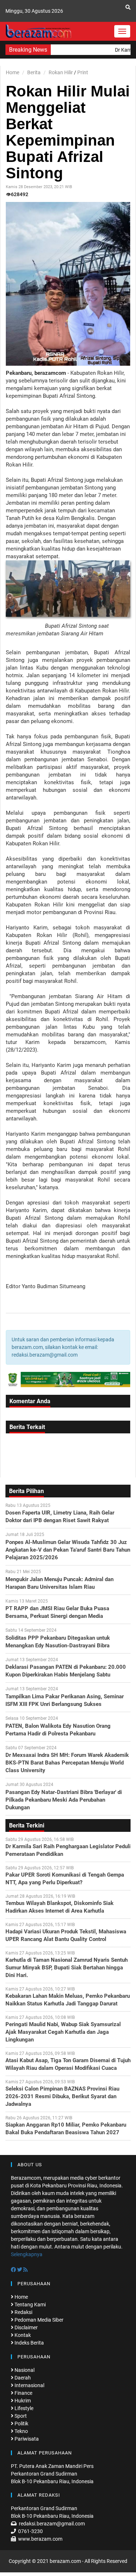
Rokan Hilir (61, 72)
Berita (34, 72)
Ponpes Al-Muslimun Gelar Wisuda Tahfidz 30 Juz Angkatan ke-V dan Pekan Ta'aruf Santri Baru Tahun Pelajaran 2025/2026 (68, 1550)
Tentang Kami (30, 2305)
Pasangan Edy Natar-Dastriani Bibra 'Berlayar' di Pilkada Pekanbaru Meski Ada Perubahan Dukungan (64, 1800)
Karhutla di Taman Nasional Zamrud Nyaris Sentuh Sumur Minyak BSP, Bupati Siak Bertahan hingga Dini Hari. (67, 1968)
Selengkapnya (27, 2254)
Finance (23, 2393)
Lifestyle (23, 2408)
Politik (21, 2424)
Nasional (24, 2370)
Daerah (22, 2378)
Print (83, 72)
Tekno (21, 2431)
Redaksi (23, 2312)
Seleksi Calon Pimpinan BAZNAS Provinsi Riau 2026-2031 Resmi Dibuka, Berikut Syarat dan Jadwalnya (62, 2096)
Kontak (22, 2335)
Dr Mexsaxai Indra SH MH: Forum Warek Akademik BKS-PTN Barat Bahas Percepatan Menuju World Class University (67, 1763)
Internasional (29, 2385)
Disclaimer (26, 2327)
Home (13, 72)
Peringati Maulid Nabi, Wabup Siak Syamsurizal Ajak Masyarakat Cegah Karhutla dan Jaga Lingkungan (63, 2032)
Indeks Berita (29, 2343)
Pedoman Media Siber (38, 2320)
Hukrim (22, 2401)
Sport (20, 2416)
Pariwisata (26, 2439)
